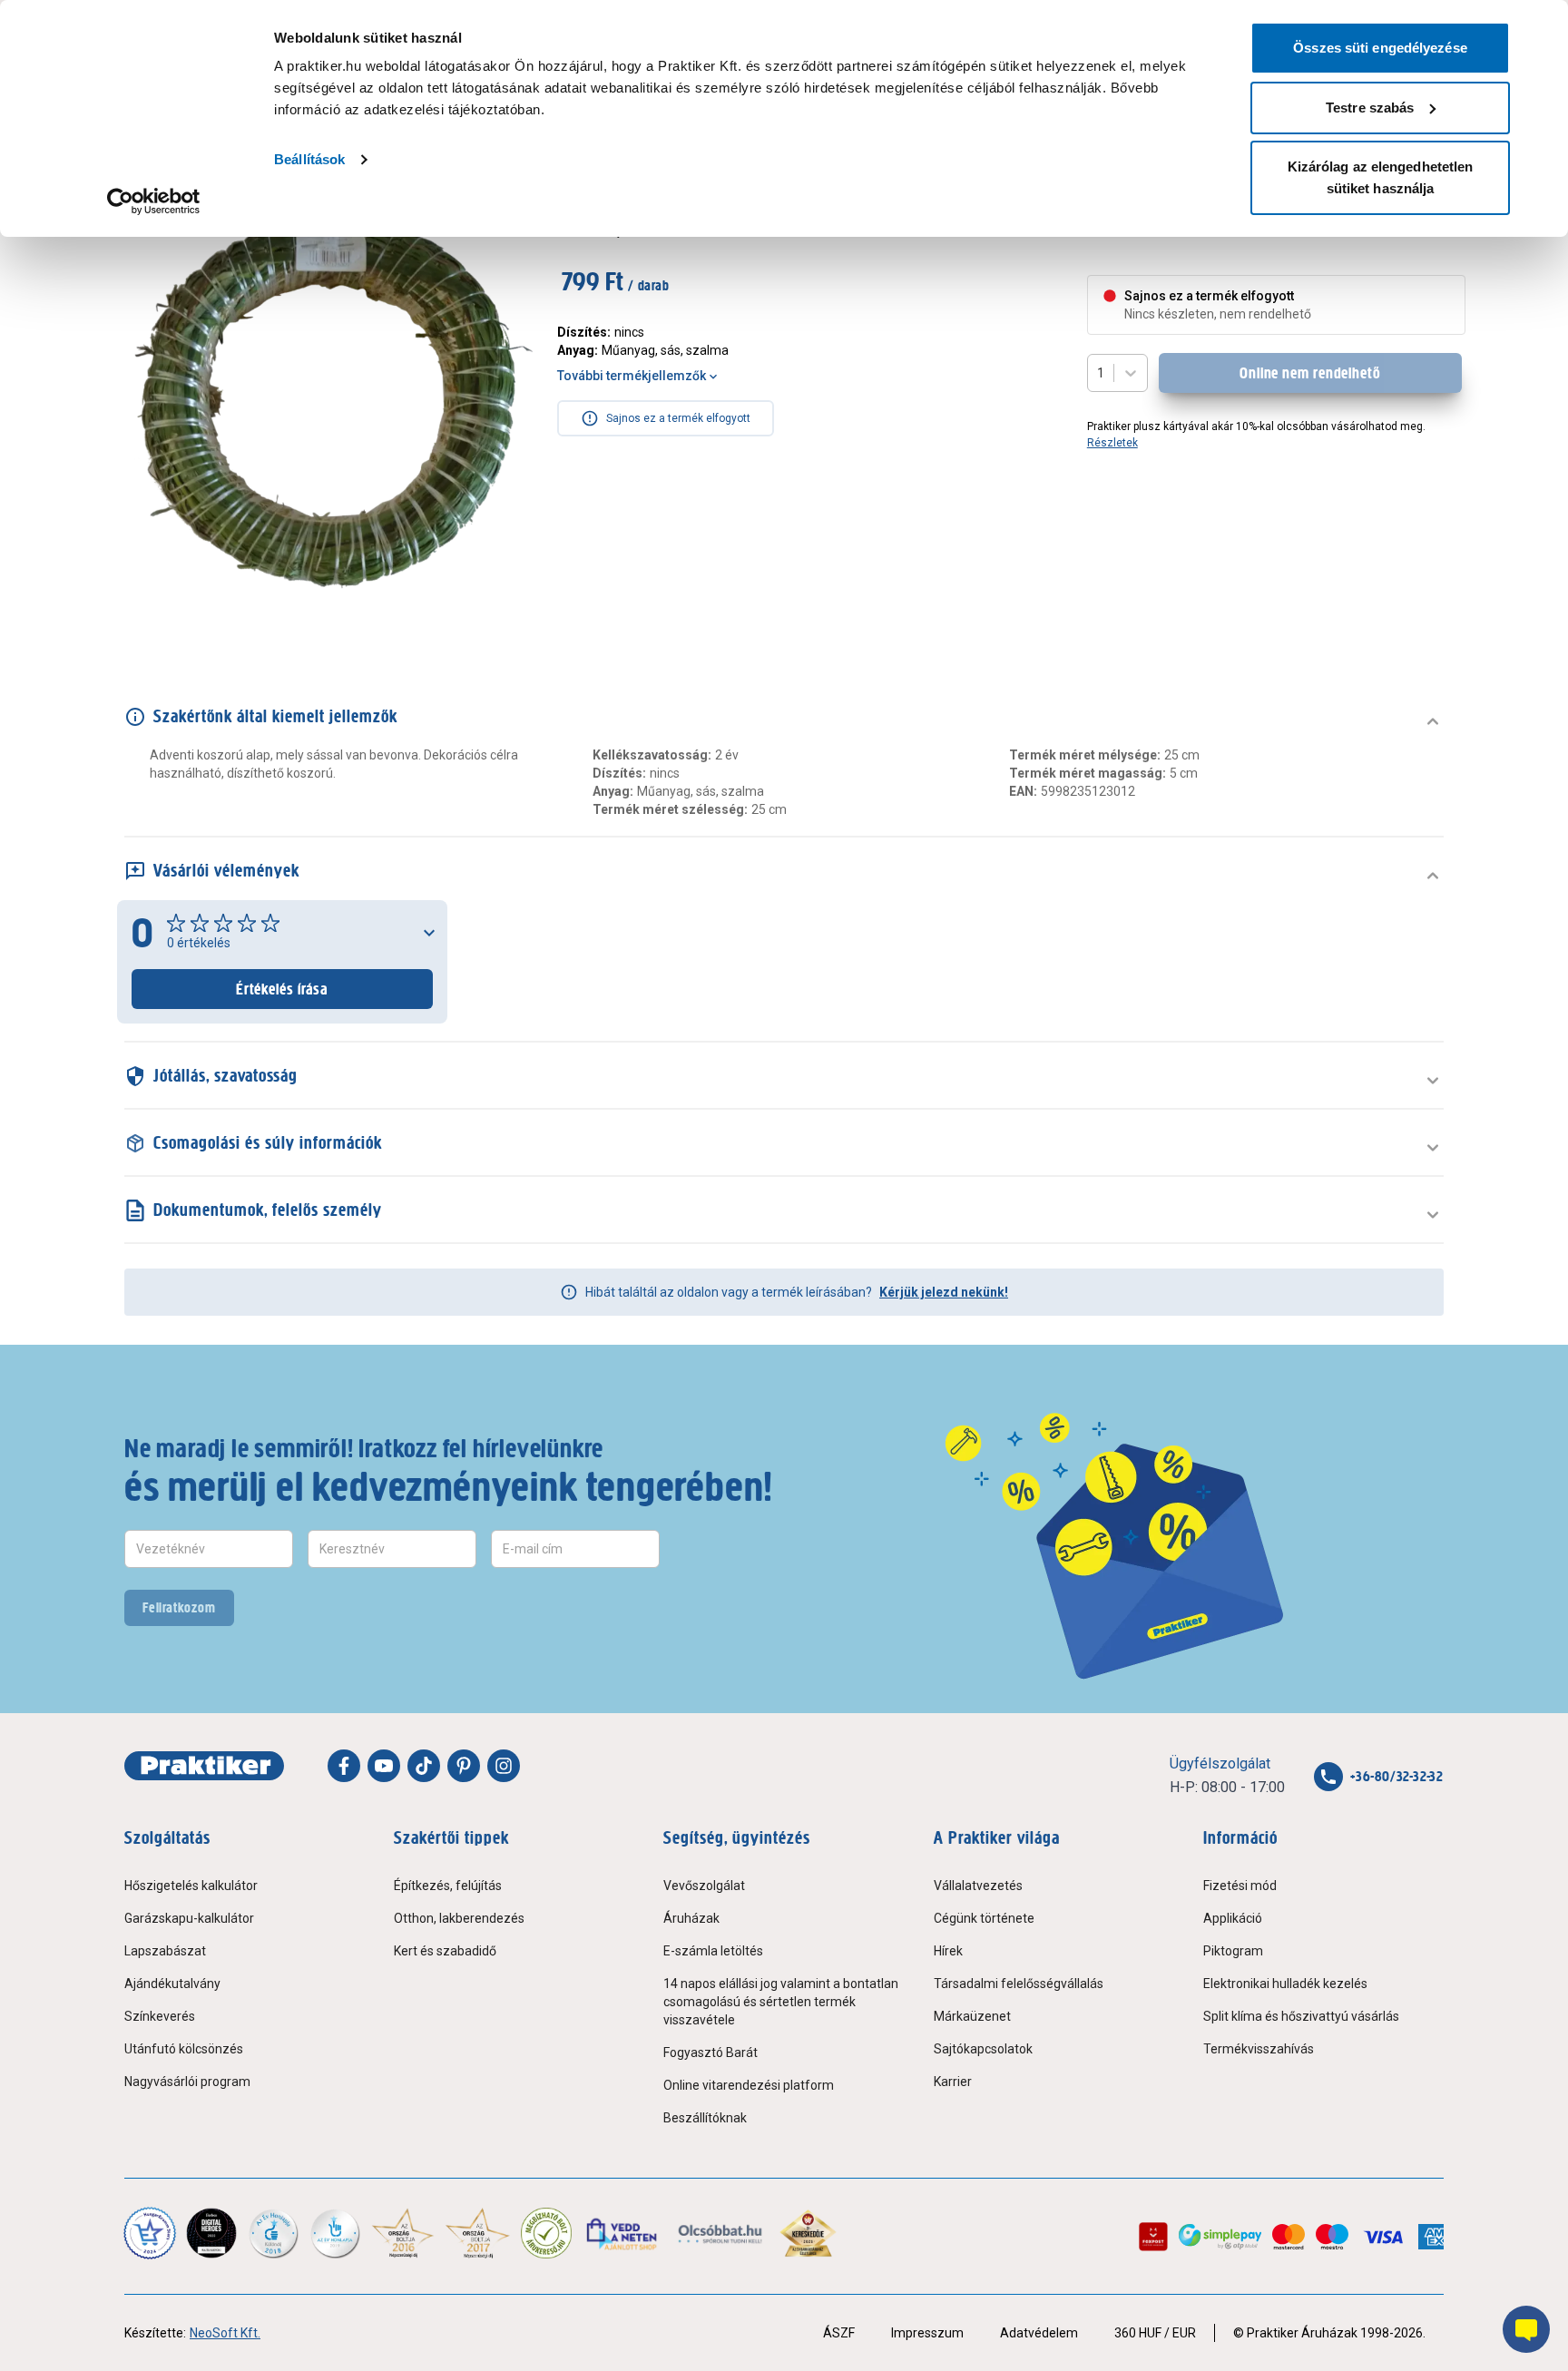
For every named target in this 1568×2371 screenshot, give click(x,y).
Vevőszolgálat (704, 1886)
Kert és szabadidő (445, 1951)
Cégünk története (984, 1918)
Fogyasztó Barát (710, 2053)
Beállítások (309, 159)
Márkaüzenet (972, 2016)
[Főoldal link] (204, 1766)
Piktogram (1233, 1951)
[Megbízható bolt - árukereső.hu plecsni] (546, 2233)
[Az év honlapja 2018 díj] (273, 2233)
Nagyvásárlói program (187, 2082)
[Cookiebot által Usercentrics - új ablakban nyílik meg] (154, 201)
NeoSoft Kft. (225, 2333)
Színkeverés (160, 2016)
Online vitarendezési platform (749, 2085)
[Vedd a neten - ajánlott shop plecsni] (623, 2233)
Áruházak (691, 1918)
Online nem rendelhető (1310, 373)
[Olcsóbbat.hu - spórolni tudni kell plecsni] (721, 2233)
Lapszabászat (165, 1951)
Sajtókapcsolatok (983, 2049)
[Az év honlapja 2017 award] (478, 2233)
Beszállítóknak (705, 2118)
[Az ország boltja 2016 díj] (403, 2233)
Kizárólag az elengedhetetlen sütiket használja (1381, 177)
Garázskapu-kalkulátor (189, 1918)
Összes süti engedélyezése (1380, 48)
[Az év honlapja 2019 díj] (335, 2233)
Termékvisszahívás (1259, 2049)
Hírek (948, 1951)
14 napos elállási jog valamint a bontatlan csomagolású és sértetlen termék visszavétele (781, 2002)
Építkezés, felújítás (448, 1886)
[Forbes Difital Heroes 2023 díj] (211, 2233)
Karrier (953, 2082)
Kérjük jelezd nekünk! (944, 1292)
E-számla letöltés (713, 1951)
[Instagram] (504, 1766)
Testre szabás (1370, 108)
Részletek (1112, 443)
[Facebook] (344, 1766)
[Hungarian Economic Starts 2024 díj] (150, 2233)
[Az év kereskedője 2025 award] (808, 2233)
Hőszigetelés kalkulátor (191, 1886)
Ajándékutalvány (172, 1984)
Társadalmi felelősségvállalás (1019, 1984)
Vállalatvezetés (978, 1886)
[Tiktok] (424, 1766)
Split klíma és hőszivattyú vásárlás (1301, 2016)
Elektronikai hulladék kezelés (1285, 1984)
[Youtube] (384, 1766)
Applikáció (1233, 1918)
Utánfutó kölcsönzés (184, 2049)
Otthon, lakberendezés (459, 1918)
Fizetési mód (1240, 1886)
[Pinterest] (464, 1766)
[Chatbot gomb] (1526, 2329)
